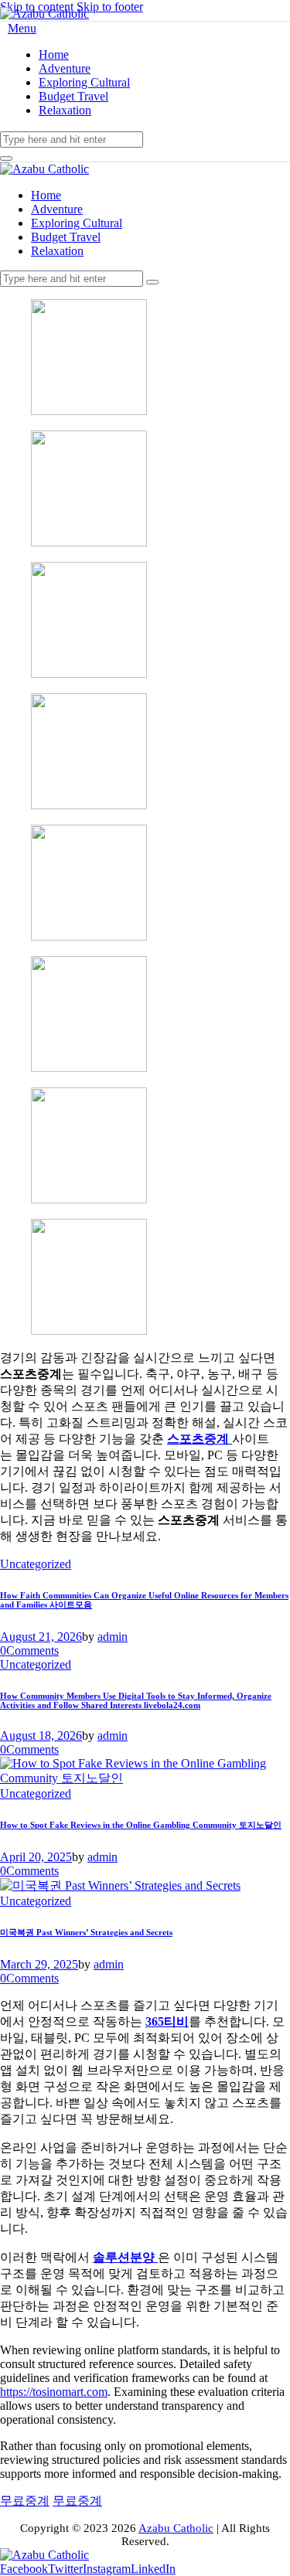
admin (113, 1637)
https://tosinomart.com (54, 2392)
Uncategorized (36, 1564)
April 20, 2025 (36, 1857)
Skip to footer (110, 7)
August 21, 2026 (41, 1637)
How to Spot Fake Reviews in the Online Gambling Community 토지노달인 (141, 1825)
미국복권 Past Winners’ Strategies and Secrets (86, 1932)
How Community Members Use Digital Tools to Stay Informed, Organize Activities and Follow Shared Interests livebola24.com (136, 1700)
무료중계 (77, 2501)
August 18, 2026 (41, 1735)
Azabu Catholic (176, 2528)
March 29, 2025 (39, 1964)
